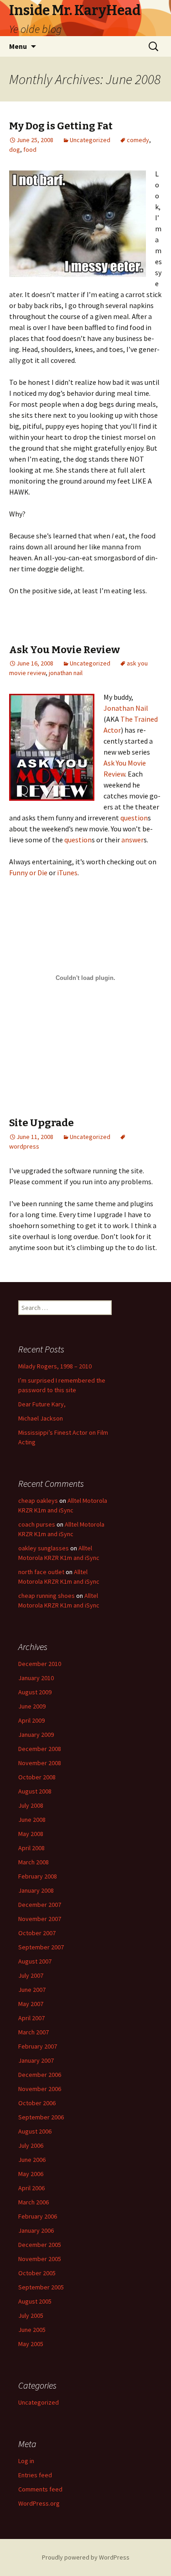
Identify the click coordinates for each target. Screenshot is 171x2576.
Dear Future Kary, (42, 1404)
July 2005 (31, 2315)
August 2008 (35, 1791)
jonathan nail (66, 673)
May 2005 (31, 2344)
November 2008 (40, 1763)
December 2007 (40, 1905)
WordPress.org (39, 2503)
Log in (26, 2461)
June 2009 (32, 1706)
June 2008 (32, 1820)
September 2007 (41, 1947)
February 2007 (38, 2046)
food (30, 149)
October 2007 (37, 1933)
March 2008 (34, 1862)
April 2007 (31, 2018)
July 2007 (31, 1975)
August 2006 (35, 2131)
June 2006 (32, 2160)
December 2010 (40, 1664)
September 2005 (41, 2287)
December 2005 (40, 2245)
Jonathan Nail (126, 708)
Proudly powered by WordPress (86, 2557)
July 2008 (31, 1805)
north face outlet (41, 1572)
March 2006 (34, 2202)
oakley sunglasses (44, 1548)
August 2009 (35, 1692)
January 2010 (36, 1678)
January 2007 (36, 2060)
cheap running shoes (47, 1596)
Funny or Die (28, 873)
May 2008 (31, 1834)
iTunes (67, 873)
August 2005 (35, 2301)
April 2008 (31, 1848)
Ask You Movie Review (65, 650)
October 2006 (37, 2103)
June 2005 (32, 2330)
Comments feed (40, 2489)
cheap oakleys (38, 1501)
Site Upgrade (41, 1123)
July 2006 (31, 2145)
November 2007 (40, 1919)
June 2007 (32, 1990)
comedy (138, 140)
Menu (18, 46)
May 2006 (31, 2174)
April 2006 (31, 2188)
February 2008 (38, 1876)
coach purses (37, 1524)
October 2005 (37, 2273)
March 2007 (34, 2032)
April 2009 (31, 1720)
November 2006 (40, 2089)
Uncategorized (90, 140)
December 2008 (40, 1749)
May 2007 (31, 2004)
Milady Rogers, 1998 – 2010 (55, 1366)
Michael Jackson (41, 1418)
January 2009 (36, 1735)
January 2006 (36, 2230)
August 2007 (35, 1961)
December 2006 (40, 2075)
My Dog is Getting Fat (61, 126)
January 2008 (36, 1890)
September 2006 (41, 2117)
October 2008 (37, 1777)
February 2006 (38, 2216)
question (134, 818)
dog (15, 149)
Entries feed (35, 2475)
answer (132, 840)
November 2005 (40, 2259)
